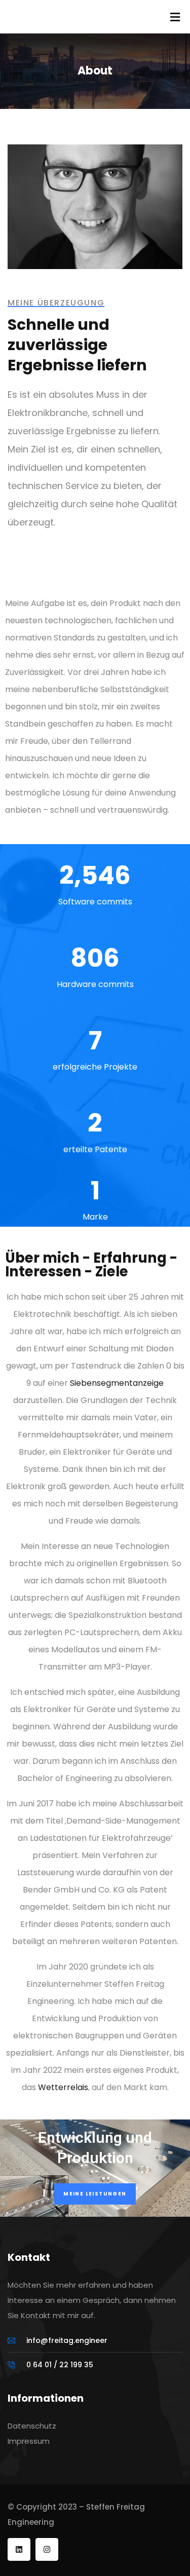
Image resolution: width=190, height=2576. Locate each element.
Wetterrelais (63, 2087)
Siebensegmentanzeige (117, 1383)
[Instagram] (47, 2549)
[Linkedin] (19, 2549)
